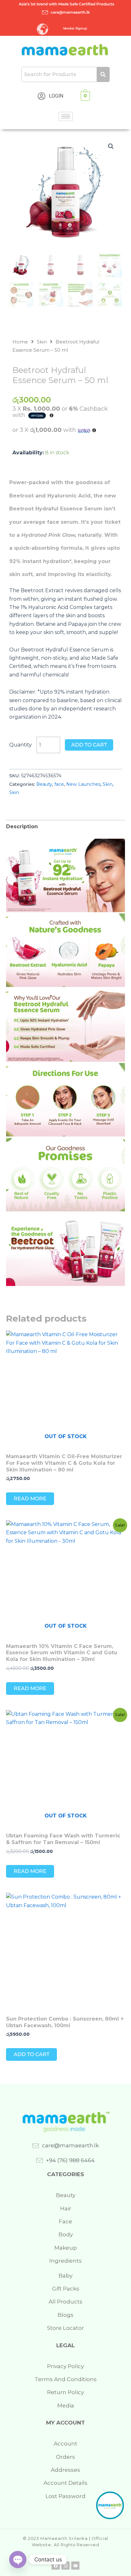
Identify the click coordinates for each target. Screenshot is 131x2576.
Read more (30, 1499)
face (59, 784)
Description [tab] (22, 827)
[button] (111, 146)
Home (20, 342)
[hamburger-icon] (66, 116)
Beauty (44, 784)
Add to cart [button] (31, 2054)
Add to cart (89, 745)
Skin (42, 342)
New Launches (83, 784)
